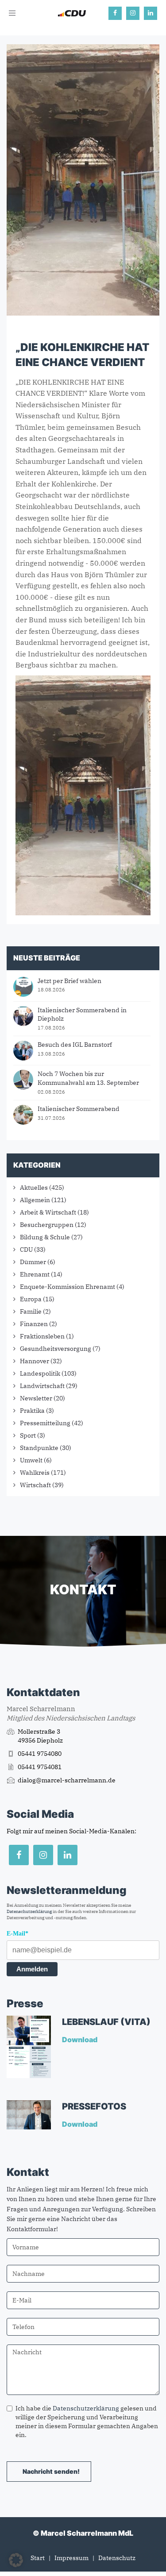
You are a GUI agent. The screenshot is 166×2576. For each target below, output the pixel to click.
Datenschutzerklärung (29, 1911)
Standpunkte (39, 1448)
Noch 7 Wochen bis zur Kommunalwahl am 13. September (88, 1078)
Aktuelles (34, 1188)
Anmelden (32, 1969)
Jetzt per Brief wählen (69, 981)
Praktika (32, 1411)
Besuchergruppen (47, 1225)
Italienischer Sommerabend (79, 1109)
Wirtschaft (35, 1485)
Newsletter (36, 1398)
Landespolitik (40, 1373)
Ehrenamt (35, 1274)
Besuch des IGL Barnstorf (75, 1045)
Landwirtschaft (42, 1386)
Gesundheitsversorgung (56, 1349)
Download (80, 2040)
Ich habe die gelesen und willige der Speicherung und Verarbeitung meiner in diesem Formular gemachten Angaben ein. (87, 2422)
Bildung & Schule (45, 1237)
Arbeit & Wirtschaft (48, 1212)
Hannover (35, 1361)
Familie (31, 1311)
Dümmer (33, 1262)
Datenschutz (117, 2558)
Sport (28, 1435)
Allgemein (35, 1200)
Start (38, 2558)
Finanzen (34, 1324)
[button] (16, 2560)
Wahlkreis (35, 1473)
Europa (31, 1299)
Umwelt (31, 1460)
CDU (26, 1249)
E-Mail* (17, 1934)
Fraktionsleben (42, 1336)
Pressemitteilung (45, 1423)
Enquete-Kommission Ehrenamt (68, 1287)
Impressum (71, 2558)
